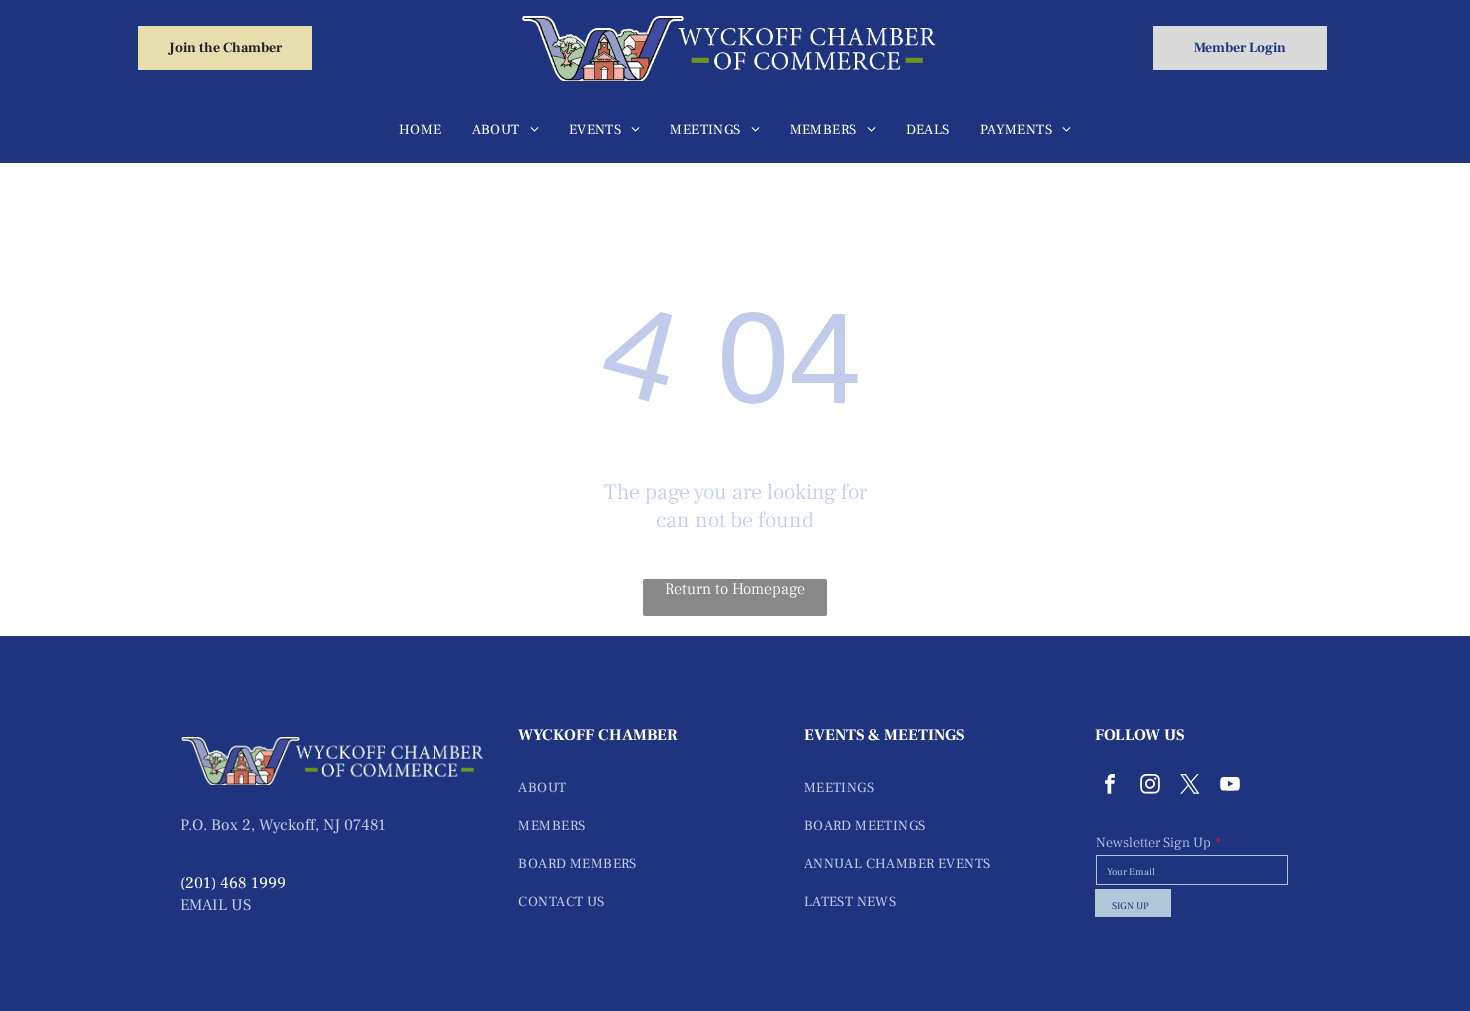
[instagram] (1150, 786)
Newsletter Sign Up (1153, 843)
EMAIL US (215, 905)
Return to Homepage (735, 589)
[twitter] (1190, 786)
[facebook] (1110, 786)
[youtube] (1230, 786)
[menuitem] (420, 130)
